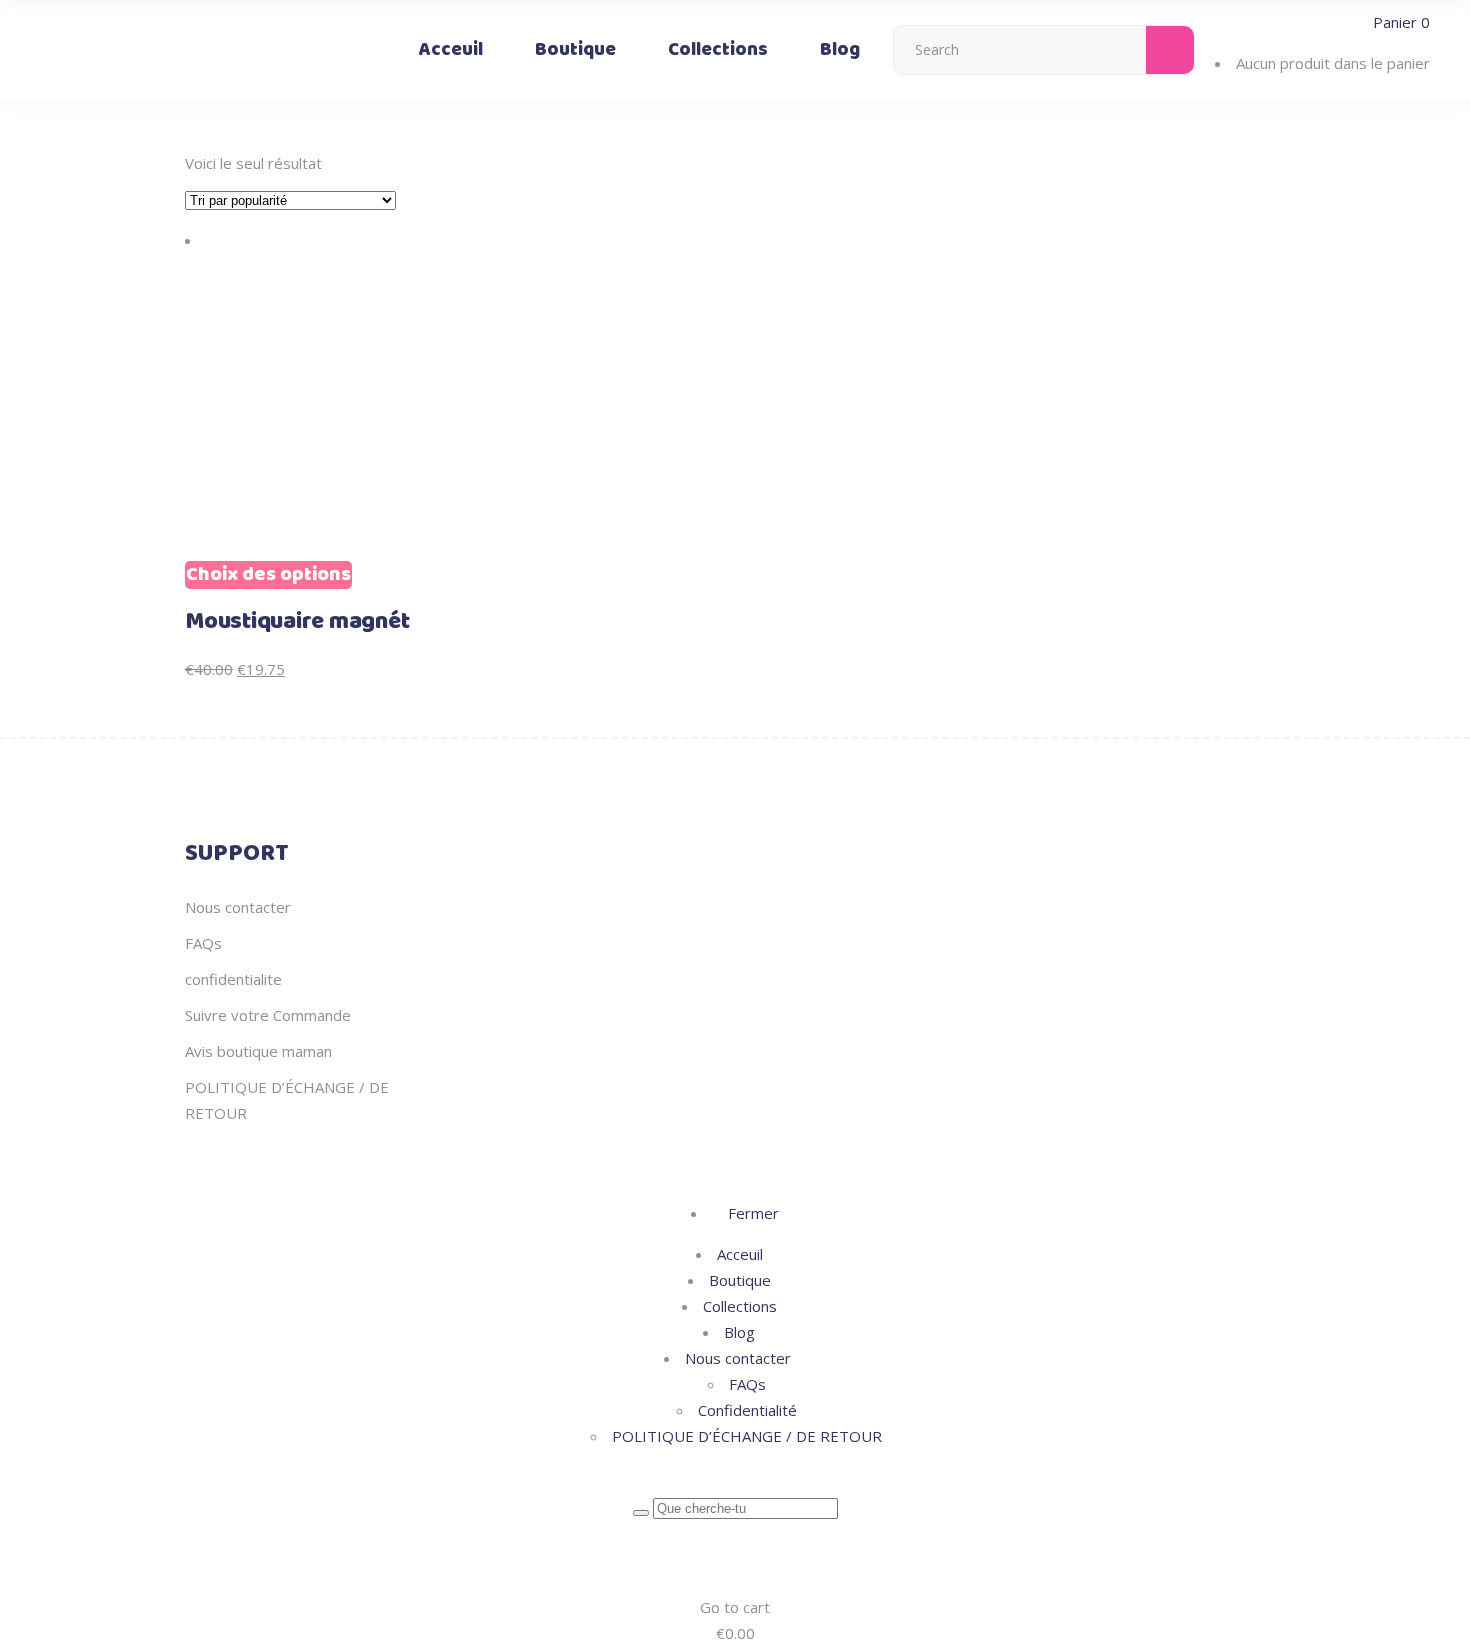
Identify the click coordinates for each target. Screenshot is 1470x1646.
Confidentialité (747, 1410)
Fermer (751, 1213)
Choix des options (268, 575)
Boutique (740, 1280)
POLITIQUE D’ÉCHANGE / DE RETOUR (747, 1436)
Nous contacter (238, 907)
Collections (740, 1306)
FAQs (203, 943)
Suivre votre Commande (268, 1015)
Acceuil (740, 1254)
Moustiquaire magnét (297, 622)
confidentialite (233, 979)
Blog (739, 1332)
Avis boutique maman (258, 1051)
